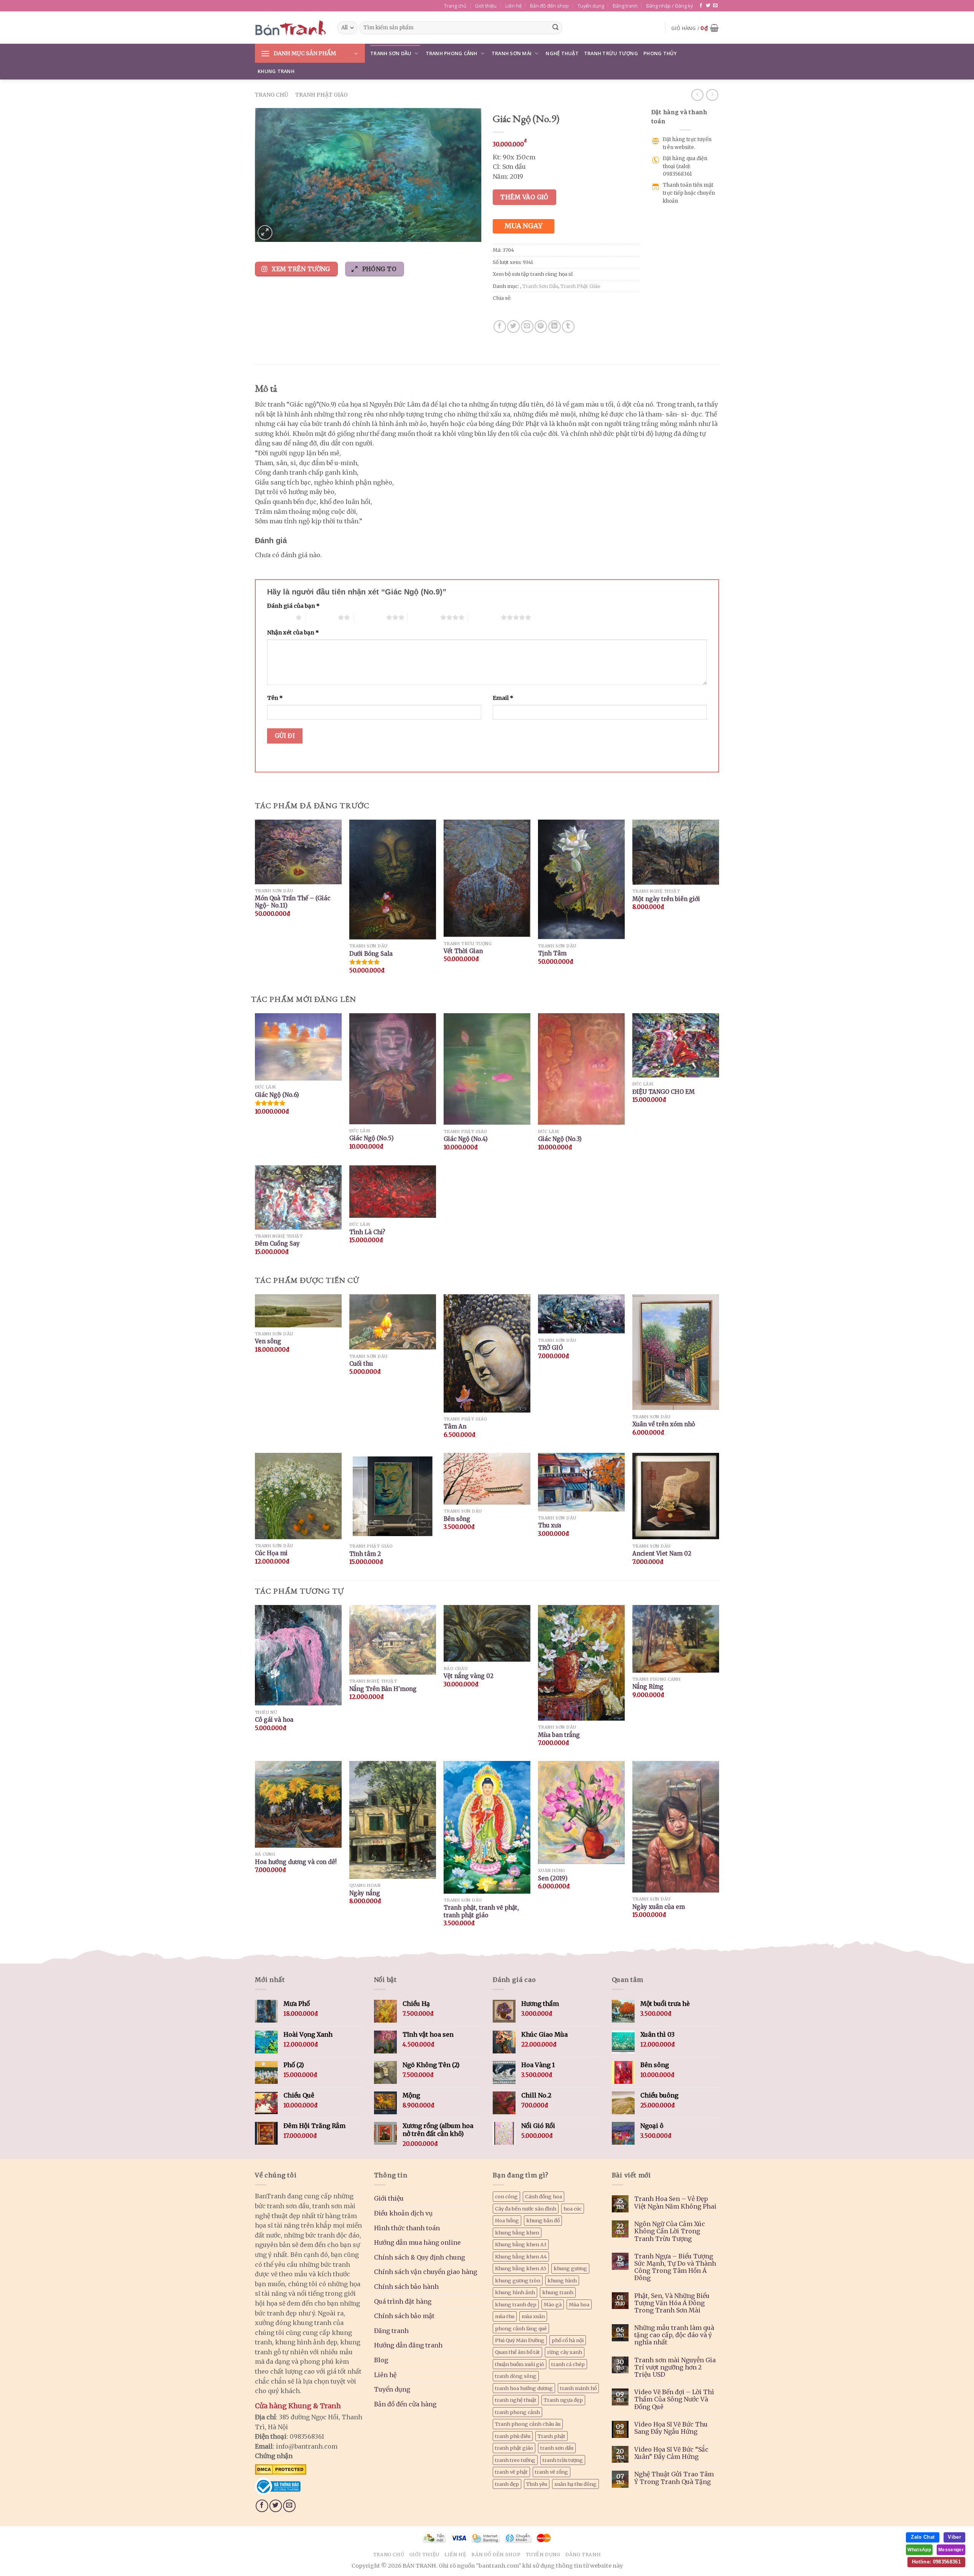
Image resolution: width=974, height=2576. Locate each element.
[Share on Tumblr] (568, 327)
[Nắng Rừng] (676, 1639)
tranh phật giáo (514, 2448)
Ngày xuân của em (659, 1907)
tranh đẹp (507, 2484)
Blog (381, 2360)
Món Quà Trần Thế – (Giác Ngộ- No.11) (293, 902)
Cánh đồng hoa (543, 2196)
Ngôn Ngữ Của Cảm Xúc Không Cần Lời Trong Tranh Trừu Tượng (670, 2231)
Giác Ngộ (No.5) (372, 1138)
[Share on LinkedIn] (555, 327)
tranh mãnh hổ (578, 2388)
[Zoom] (265, 233)
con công (506, 2196)
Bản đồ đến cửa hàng (405, 2404)
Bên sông (457, 1519)
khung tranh (558, 2292)
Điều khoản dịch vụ (403, 2213)
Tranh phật (551, 2436)
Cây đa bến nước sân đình (526, 2209)
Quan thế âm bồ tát (517, 2352)
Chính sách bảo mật (404, 2316)
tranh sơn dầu (557, 2448)
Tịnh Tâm (552, 953)
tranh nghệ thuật (516, 2400)
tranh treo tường (515, 2460)
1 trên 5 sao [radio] (279, 617)
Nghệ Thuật (562, 53)
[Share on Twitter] (513, 327)
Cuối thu (361, 1364)
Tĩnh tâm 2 (365, 1554)
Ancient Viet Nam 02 (662, 1553)
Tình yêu (537, 2484)
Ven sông (268, 1341)
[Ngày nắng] (393, 1820)
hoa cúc (573, 2209)
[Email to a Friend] (527, 327)
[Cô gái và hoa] (298, 1655)
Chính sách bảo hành (406, 2287)
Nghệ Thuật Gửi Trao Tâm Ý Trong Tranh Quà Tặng (674, 2478)
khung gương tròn (518, 2280)
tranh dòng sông (516, 2376)
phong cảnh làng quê (521, 2328)
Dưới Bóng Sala (371, 954)
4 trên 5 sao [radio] (424, 617)
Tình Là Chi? (367, 1232)
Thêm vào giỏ (524, 197)
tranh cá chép (568, 2364)
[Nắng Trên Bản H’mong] (393, 1640)
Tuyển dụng (591, 6)
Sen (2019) (553, 1878)
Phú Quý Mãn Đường (520, 2340)
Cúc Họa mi (271, 1553)
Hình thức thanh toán (407, 2228)
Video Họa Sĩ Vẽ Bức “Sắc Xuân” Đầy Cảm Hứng (671, 2453)
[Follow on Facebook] (701, 6)
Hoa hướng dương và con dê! (296, 1862)
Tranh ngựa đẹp (563, 2400)
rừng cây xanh (565, 2352)
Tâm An (455, 1426)
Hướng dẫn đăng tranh (408, 2345)
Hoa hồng (507, 2220)
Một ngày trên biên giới (666, 899)
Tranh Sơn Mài (512, 53)
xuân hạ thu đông (575, 2484)
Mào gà (553, 2304)
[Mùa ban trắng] (581, 1663)
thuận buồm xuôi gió (520, 2364)
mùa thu (505, 2316)
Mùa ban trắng (559, 1735)
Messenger (951, 2550)
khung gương (570, 2268)
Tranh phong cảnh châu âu (528, 2424)
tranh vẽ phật (511, 2472)
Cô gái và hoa (274, 1720)
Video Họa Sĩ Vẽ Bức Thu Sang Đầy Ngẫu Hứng (671, 2428)
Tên (275, 698)
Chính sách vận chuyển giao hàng (426, 2272)
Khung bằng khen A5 (521, 2268)
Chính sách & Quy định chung (419, 2257)
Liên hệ (513, 6)
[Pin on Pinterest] (541, 327)
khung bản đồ (543, 2220)
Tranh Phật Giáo (321, 95)
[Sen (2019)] (581, 1812)
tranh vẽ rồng (551, 2472)
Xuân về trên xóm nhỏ (664, 1424)
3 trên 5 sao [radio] (370, 617)
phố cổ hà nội (568, 2340)
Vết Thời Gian (463, 951)
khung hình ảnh (515, 2292)
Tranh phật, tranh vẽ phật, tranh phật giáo (481, 1911)
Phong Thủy (660, 53)
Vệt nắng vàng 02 (469, 1676)
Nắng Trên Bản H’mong (383, 1689)
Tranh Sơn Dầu (391, 53)
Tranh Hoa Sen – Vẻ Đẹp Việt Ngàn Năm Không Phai (675, 2203)
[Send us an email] (715, 6)
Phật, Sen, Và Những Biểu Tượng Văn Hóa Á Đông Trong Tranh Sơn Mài (672, 2303)
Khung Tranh (276, 71)
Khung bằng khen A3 (521, 2244)
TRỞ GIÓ (550, 1348)
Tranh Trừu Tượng (611, 53)
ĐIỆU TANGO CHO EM (664, 1092)
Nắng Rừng (648, 1687)
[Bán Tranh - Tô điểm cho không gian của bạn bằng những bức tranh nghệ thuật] (290, 28)
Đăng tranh (625, 6)
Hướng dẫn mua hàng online (417, 2242)
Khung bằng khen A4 (521, 2257)
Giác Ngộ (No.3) (560, 1139)
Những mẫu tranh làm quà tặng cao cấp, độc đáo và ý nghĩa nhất (674, 2335)
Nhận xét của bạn (293, 632)
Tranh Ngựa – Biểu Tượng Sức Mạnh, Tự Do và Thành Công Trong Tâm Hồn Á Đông (675, 2267)
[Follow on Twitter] (708, 6)
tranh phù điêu (513, 2436)
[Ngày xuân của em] (676, 1827)
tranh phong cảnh (517, 2412)
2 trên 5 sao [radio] (322, 617)
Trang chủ (455, 6)
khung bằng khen (517, 2233)
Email (503, 698)
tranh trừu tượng (563, 2460)
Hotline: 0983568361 (936, 2562)
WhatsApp (919, 2550)
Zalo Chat (923, 2537)
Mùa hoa (579, 2304)
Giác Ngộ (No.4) (466, 1139)
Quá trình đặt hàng (403, 2301)
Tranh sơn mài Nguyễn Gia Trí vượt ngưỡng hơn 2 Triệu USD (675, 2367)
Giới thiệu (486, 6)
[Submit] (555, 28)
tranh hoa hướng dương (524, 2388)
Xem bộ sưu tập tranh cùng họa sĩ (533, 274)
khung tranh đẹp (516, 2304)
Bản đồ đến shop (549, 6)
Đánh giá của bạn (293, 606)
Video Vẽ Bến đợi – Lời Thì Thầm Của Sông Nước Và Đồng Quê (674, 2399)
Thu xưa (550, 1525)
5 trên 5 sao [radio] (485, 617)
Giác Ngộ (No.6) (277, 1095)
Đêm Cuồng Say (277, 1244)
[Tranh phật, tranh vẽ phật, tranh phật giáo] (487, 1827)
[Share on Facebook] (500, 327)
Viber (954, 2537)
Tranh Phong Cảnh (452, 53)
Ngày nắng (365, 1893)
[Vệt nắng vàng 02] (487, 1634)
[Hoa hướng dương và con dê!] (298, 1804)
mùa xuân (533, 2316)
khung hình (562, 2280)
